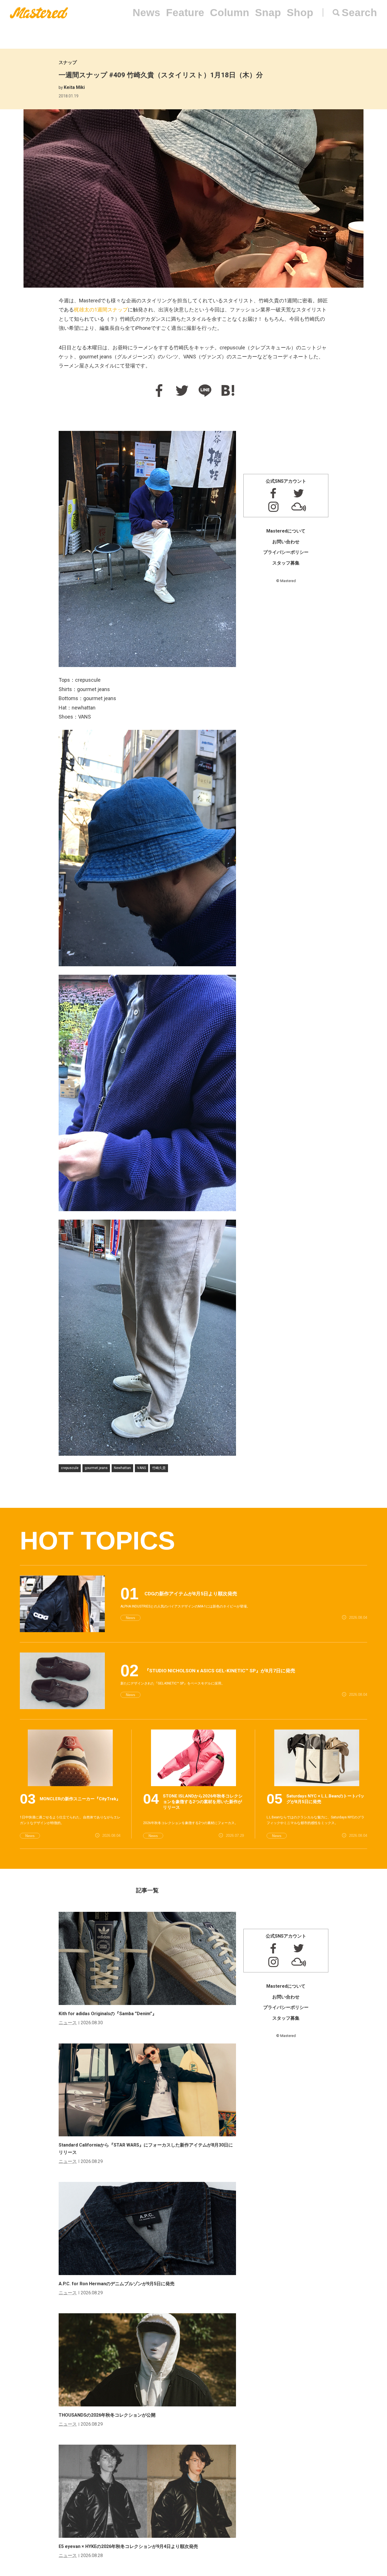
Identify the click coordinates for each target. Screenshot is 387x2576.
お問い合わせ (286, 542)
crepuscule (70, 1468)
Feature (185, 13)
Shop (300, 13)
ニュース (68, 2023)
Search (359, 13)
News (146, 13)
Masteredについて (286, 531)
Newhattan (122, 1468)
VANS (142, 1468)
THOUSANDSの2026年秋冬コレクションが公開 (107, 2415)
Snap (268, 13)
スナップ (68, 62)
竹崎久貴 (159, 1468)
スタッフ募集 (286, 563)
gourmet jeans (96, 1468)
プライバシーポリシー (286, 552)
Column (230, 13)
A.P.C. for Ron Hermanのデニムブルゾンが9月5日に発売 (117, 2284)
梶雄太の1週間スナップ (101, 310)
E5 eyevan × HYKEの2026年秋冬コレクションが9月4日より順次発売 (128, 2546)
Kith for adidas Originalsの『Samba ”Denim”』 (108, 2014)
